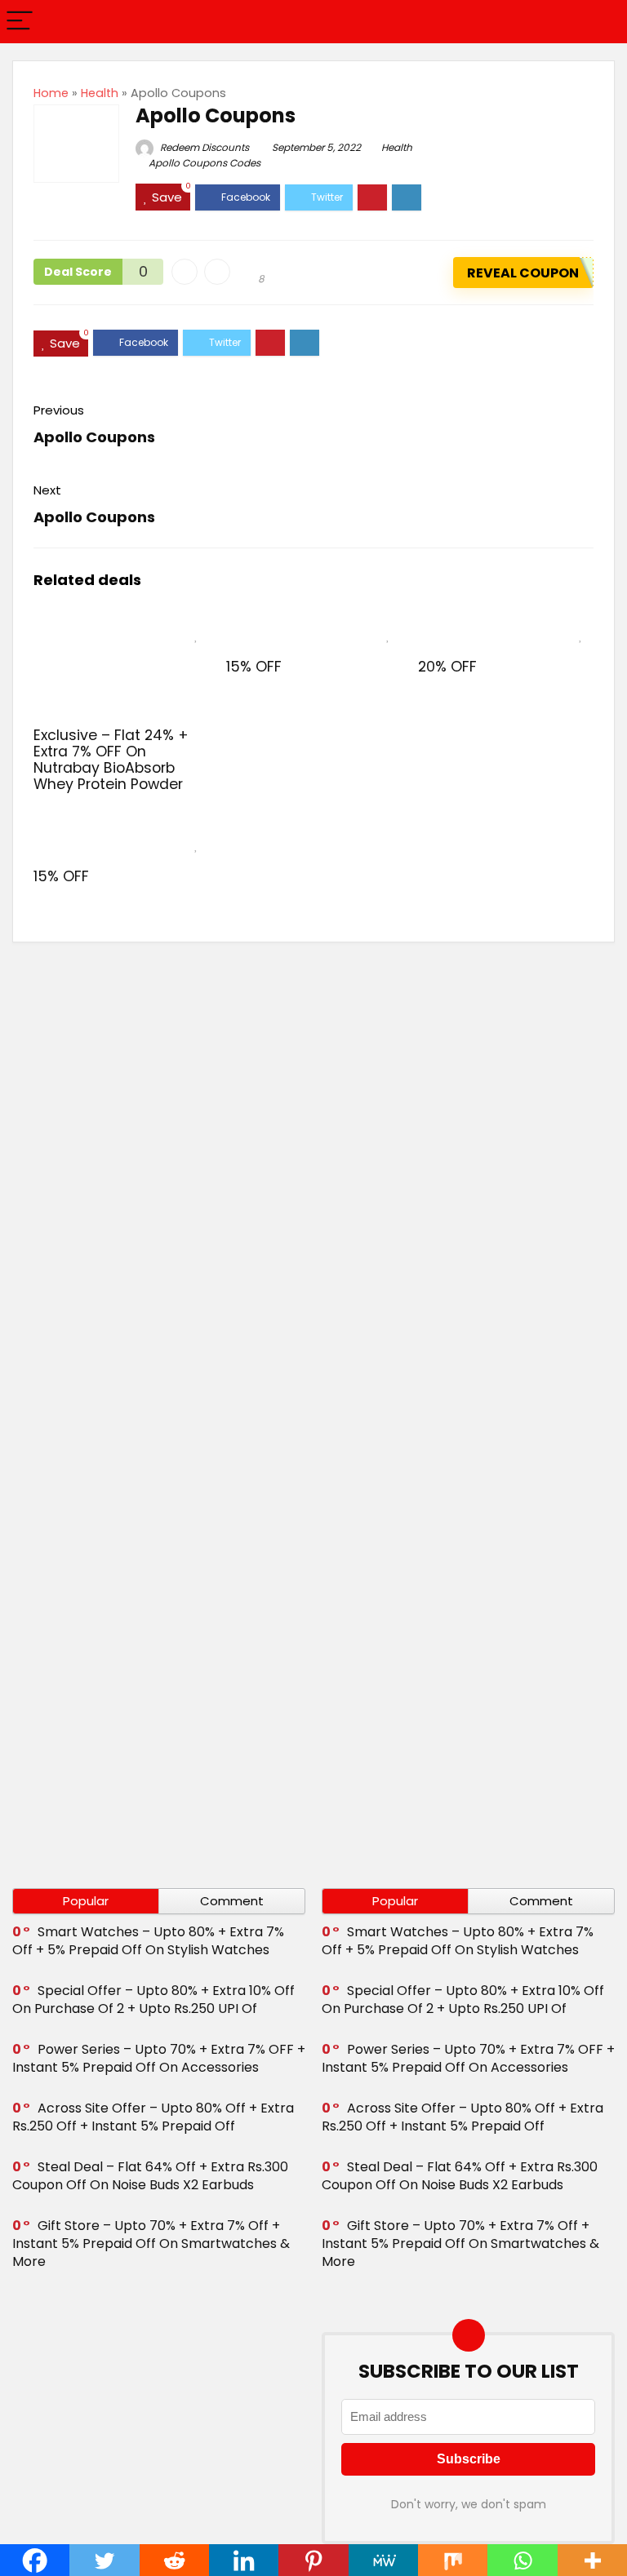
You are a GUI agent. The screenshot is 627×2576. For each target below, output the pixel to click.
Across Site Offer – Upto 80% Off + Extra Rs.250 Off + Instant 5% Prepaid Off (153, 2117)
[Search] (602, 22)
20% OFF (447, 667)
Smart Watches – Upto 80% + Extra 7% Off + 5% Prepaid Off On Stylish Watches (148, 1941)
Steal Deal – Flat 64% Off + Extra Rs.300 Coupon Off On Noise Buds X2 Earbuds (150, 2176)
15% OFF (254, 667)
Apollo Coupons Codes (205, 163)
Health (100, 93)
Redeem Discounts (203, 147)
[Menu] (20, 22)
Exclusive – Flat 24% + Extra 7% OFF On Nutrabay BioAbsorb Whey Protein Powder (111, 760)
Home (51, 93)
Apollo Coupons (94, 437)
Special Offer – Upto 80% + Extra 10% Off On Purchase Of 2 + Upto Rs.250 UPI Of (153, 2000)
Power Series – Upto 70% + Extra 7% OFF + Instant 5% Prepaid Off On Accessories (159, 2058)
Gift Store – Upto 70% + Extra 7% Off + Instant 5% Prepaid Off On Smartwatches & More (151, 2243)
